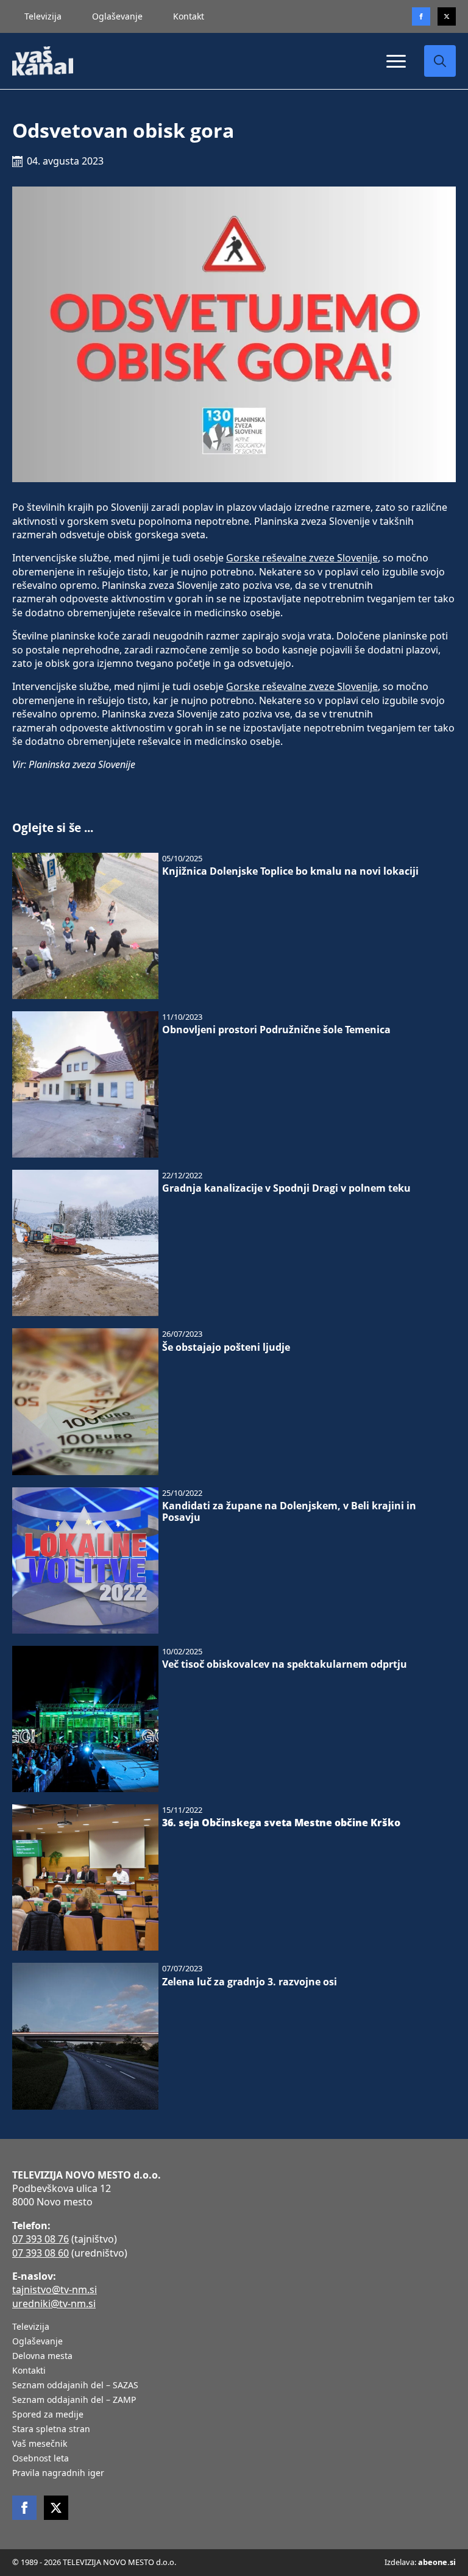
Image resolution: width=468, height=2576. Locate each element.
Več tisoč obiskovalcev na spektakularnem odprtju (285, 1664)
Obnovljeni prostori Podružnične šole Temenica (276, 1030)
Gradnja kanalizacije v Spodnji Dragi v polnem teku (286, 1188)
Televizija (43, 16)
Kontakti (29, 2371)
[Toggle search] (440, 61)
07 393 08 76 (41, 2239)
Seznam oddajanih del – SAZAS (75, 2386)
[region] (158, 2480)
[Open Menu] (396, 61)
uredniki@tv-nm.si (54, 2304)
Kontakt (189, 16)
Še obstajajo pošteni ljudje (226, 1347)
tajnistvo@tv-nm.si (55, 2290)
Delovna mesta (42, 2357)
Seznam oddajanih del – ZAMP (74, 2400)
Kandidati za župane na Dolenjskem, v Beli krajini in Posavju (289, 1512)
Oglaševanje (117, 16)
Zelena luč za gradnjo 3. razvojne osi (250, 1982)
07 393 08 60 (41, 2253)
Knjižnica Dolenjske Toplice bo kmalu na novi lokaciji (290, 871)
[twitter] (447, 16)
